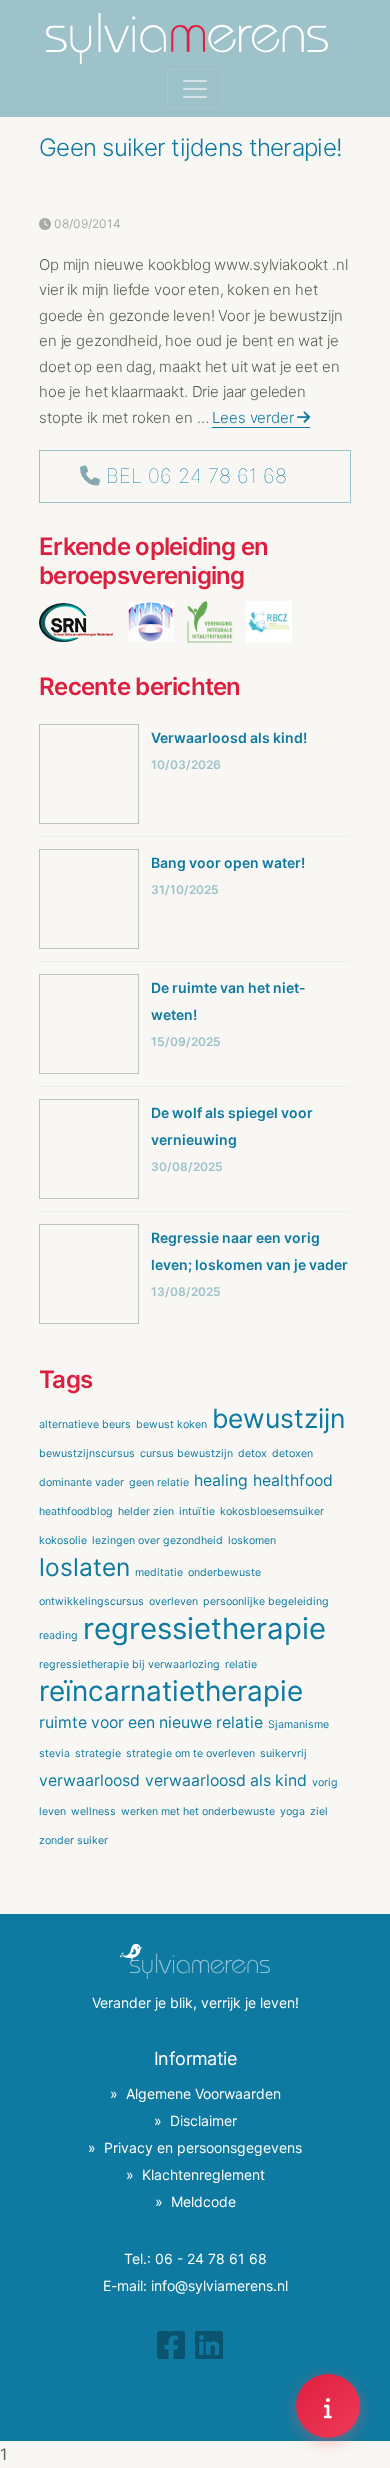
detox (252, 1453)
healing (221, 1480)
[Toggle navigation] (195, 89)
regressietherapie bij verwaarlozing (129, 1664)
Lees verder (254, 417)
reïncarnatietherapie (171, 1691)
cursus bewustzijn (186, 1453)
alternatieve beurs (85, 1424)
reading (58, 1635)
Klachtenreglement (203, 2174)
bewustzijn (278, 1418)
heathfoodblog (76, 1511)
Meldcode (203, 2201)
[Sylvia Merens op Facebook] (171, 2345)
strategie (98, 1753)
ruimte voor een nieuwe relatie (151, 1722)
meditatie (159, 1572)
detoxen (292, 1453)
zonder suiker (73, 1840)
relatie (241, 1664)
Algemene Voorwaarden (203, 2093)
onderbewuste (224, 1572)
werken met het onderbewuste (198, 1811)
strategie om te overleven (190, 1753)
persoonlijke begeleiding (266, 1601)
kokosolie (63, 1540)
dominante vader (81, 1482)
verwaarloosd (89, 1780)
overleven (173, 1601)
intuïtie (197, 1511)
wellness (93, 1811)
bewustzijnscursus (87, 1453)
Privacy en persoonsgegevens (203, 2147)
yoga (292, 1811)
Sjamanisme (298, 1724)
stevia (54, 1753)
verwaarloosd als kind (226, 1780)
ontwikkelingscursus (91, 1601)
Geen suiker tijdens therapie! (190, 147)
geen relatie (159, 1482)
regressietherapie (204, 1628)
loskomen (252, 1540)
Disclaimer (203, 2120)
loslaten (84, 1567)
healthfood (293, 1480)
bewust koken (171, 1424)
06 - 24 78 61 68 (211, 2258)
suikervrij (283, 1753)
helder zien (146, 1511)
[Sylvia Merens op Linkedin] (209, 2345)
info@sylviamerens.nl (219, 2285)
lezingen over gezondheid (157, 1540)
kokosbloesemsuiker (272, 1511)
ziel (319, 1811)
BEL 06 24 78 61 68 (196, 476)
